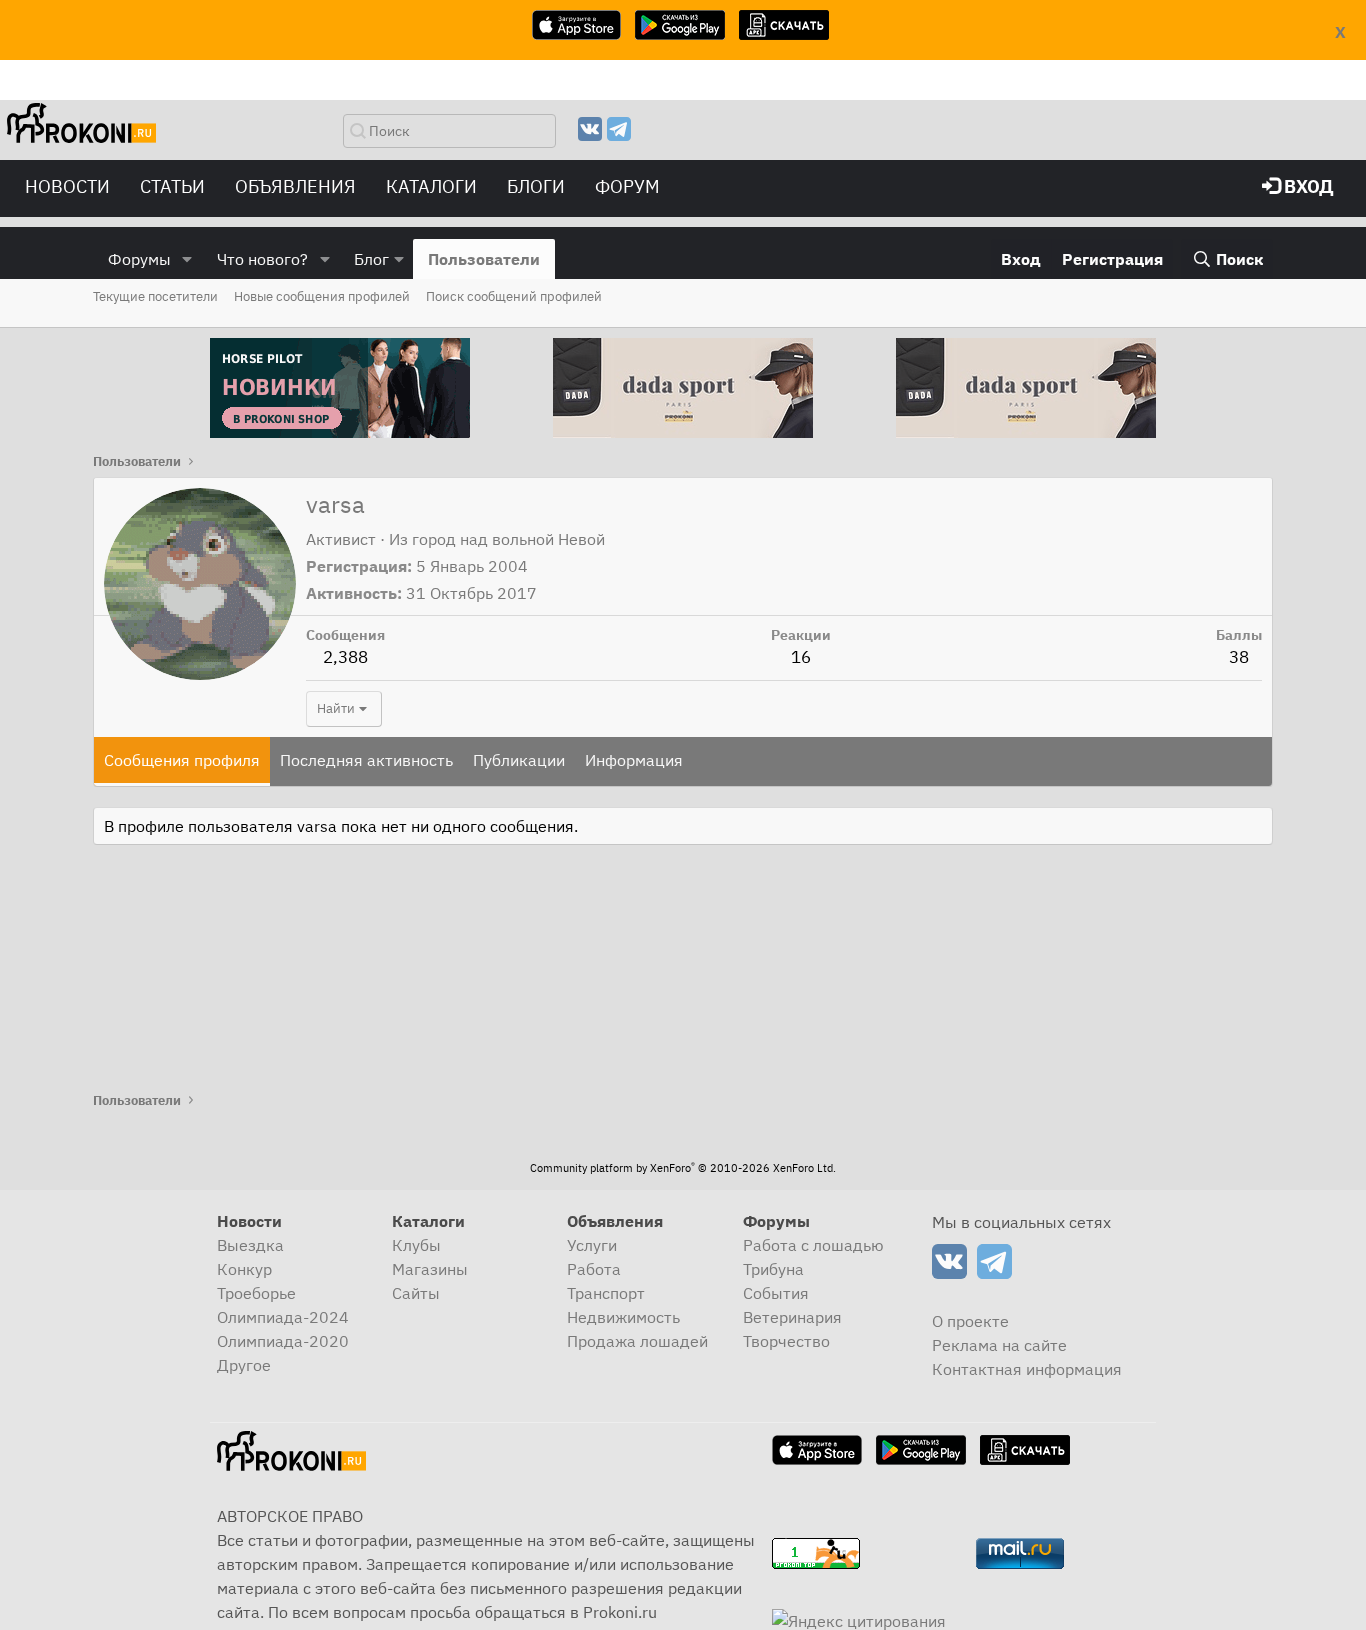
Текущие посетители (155, 296)
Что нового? (262, 259)
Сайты (416, 1293)
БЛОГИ (536, 186)
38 (1239, 657)
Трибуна (773, 1269)
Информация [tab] (634, 760)
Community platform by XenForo (683, 1168)
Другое (244, 1365)
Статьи (172, 186)
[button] (187, 259)
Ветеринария (792, 1317)
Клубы (416, 1245)
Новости (67, 186)
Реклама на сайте (999, 1345)
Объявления (295, 186)
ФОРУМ (627, 186)
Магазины (430, 1269)
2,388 (345, 657)
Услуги (592, 1245)
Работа (594, 1269)
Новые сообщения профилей (322, 296)
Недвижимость (623, 1317)
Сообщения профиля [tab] (182, 760)
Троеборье (256, 1293)
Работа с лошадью (813, 1245)
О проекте (970, 1321)
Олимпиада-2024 (283, 1317)
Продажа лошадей (637, 1341)
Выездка (250, 1245)
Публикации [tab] (519, 760)
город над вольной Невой (508, 539)
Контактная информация (1027, 1369)
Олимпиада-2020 (283, 1341)
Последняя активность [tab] (366, 760)
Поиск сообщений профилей (514, 296)
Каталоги (431, 186)
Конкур (244, 1269)
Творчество (786, 1341)
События (776, 1293)
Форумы (139, 259)
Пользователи (484, 259)
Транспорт (606, 1293)
